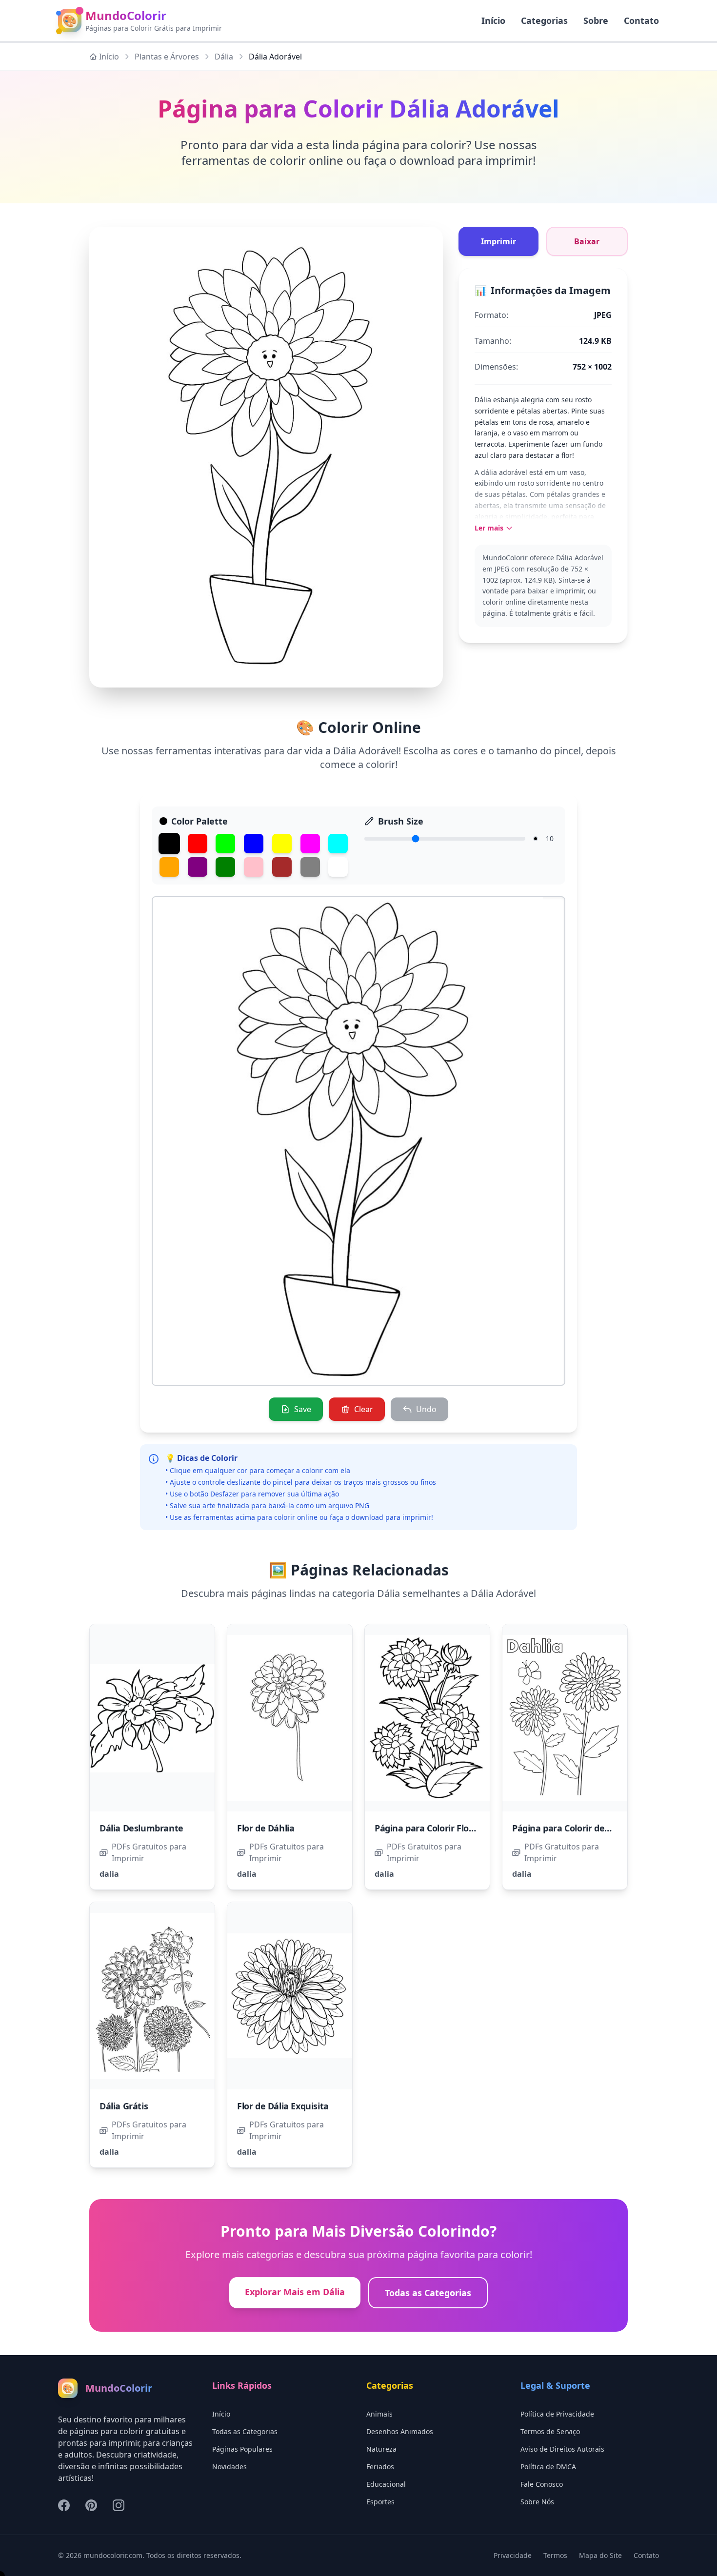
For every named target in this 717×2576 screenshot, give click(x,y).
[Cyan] (338, 844)
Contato (641, 20)
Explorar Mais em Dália (295, 2292)
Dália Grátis (124, 2106)
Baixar (587, 241)
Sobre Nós (537, 2502)
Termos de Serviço (550, 2431)
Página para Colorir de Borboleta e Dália (595, 1828)
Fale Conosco (542, 2484)
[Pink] (254, 867)
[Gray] (310, 867)
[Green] (225, 844)
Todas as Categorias (428, 2293)
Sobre (596, 20)
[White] (338, 867)
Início (109, 57)
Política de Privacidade (557, 2414)
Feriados (380, 2467)
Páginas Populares (242, 2449)
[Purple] (198, 867)
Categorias (544, 20)
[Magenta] (310, 844)
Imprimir (498, 241)
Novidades (229, 2467)
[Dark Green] (225, 867)
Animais (379, 2414)
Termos (555, 2555)
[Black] (169, 844)
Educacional (386, 2484)
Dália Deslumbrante (141, 1828)
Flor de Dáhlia (266, 1828)
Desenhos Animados (400, 2431)
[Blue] (254, 844)
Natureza (381, 2449)
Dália (224, 57)
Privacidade (513, 2555)
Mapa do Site (600, 2555)
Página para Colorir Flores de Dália (446, 1828)
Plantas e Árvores (167, 57)
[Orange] (169, 867)
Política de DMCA (548, 2467)
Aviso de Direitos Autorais (562, 2449)
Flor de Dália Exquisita (283, 2106)
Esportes (380, 2502)
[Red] (198, 844)
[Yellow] (282, 844)
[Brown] (282, 867)
